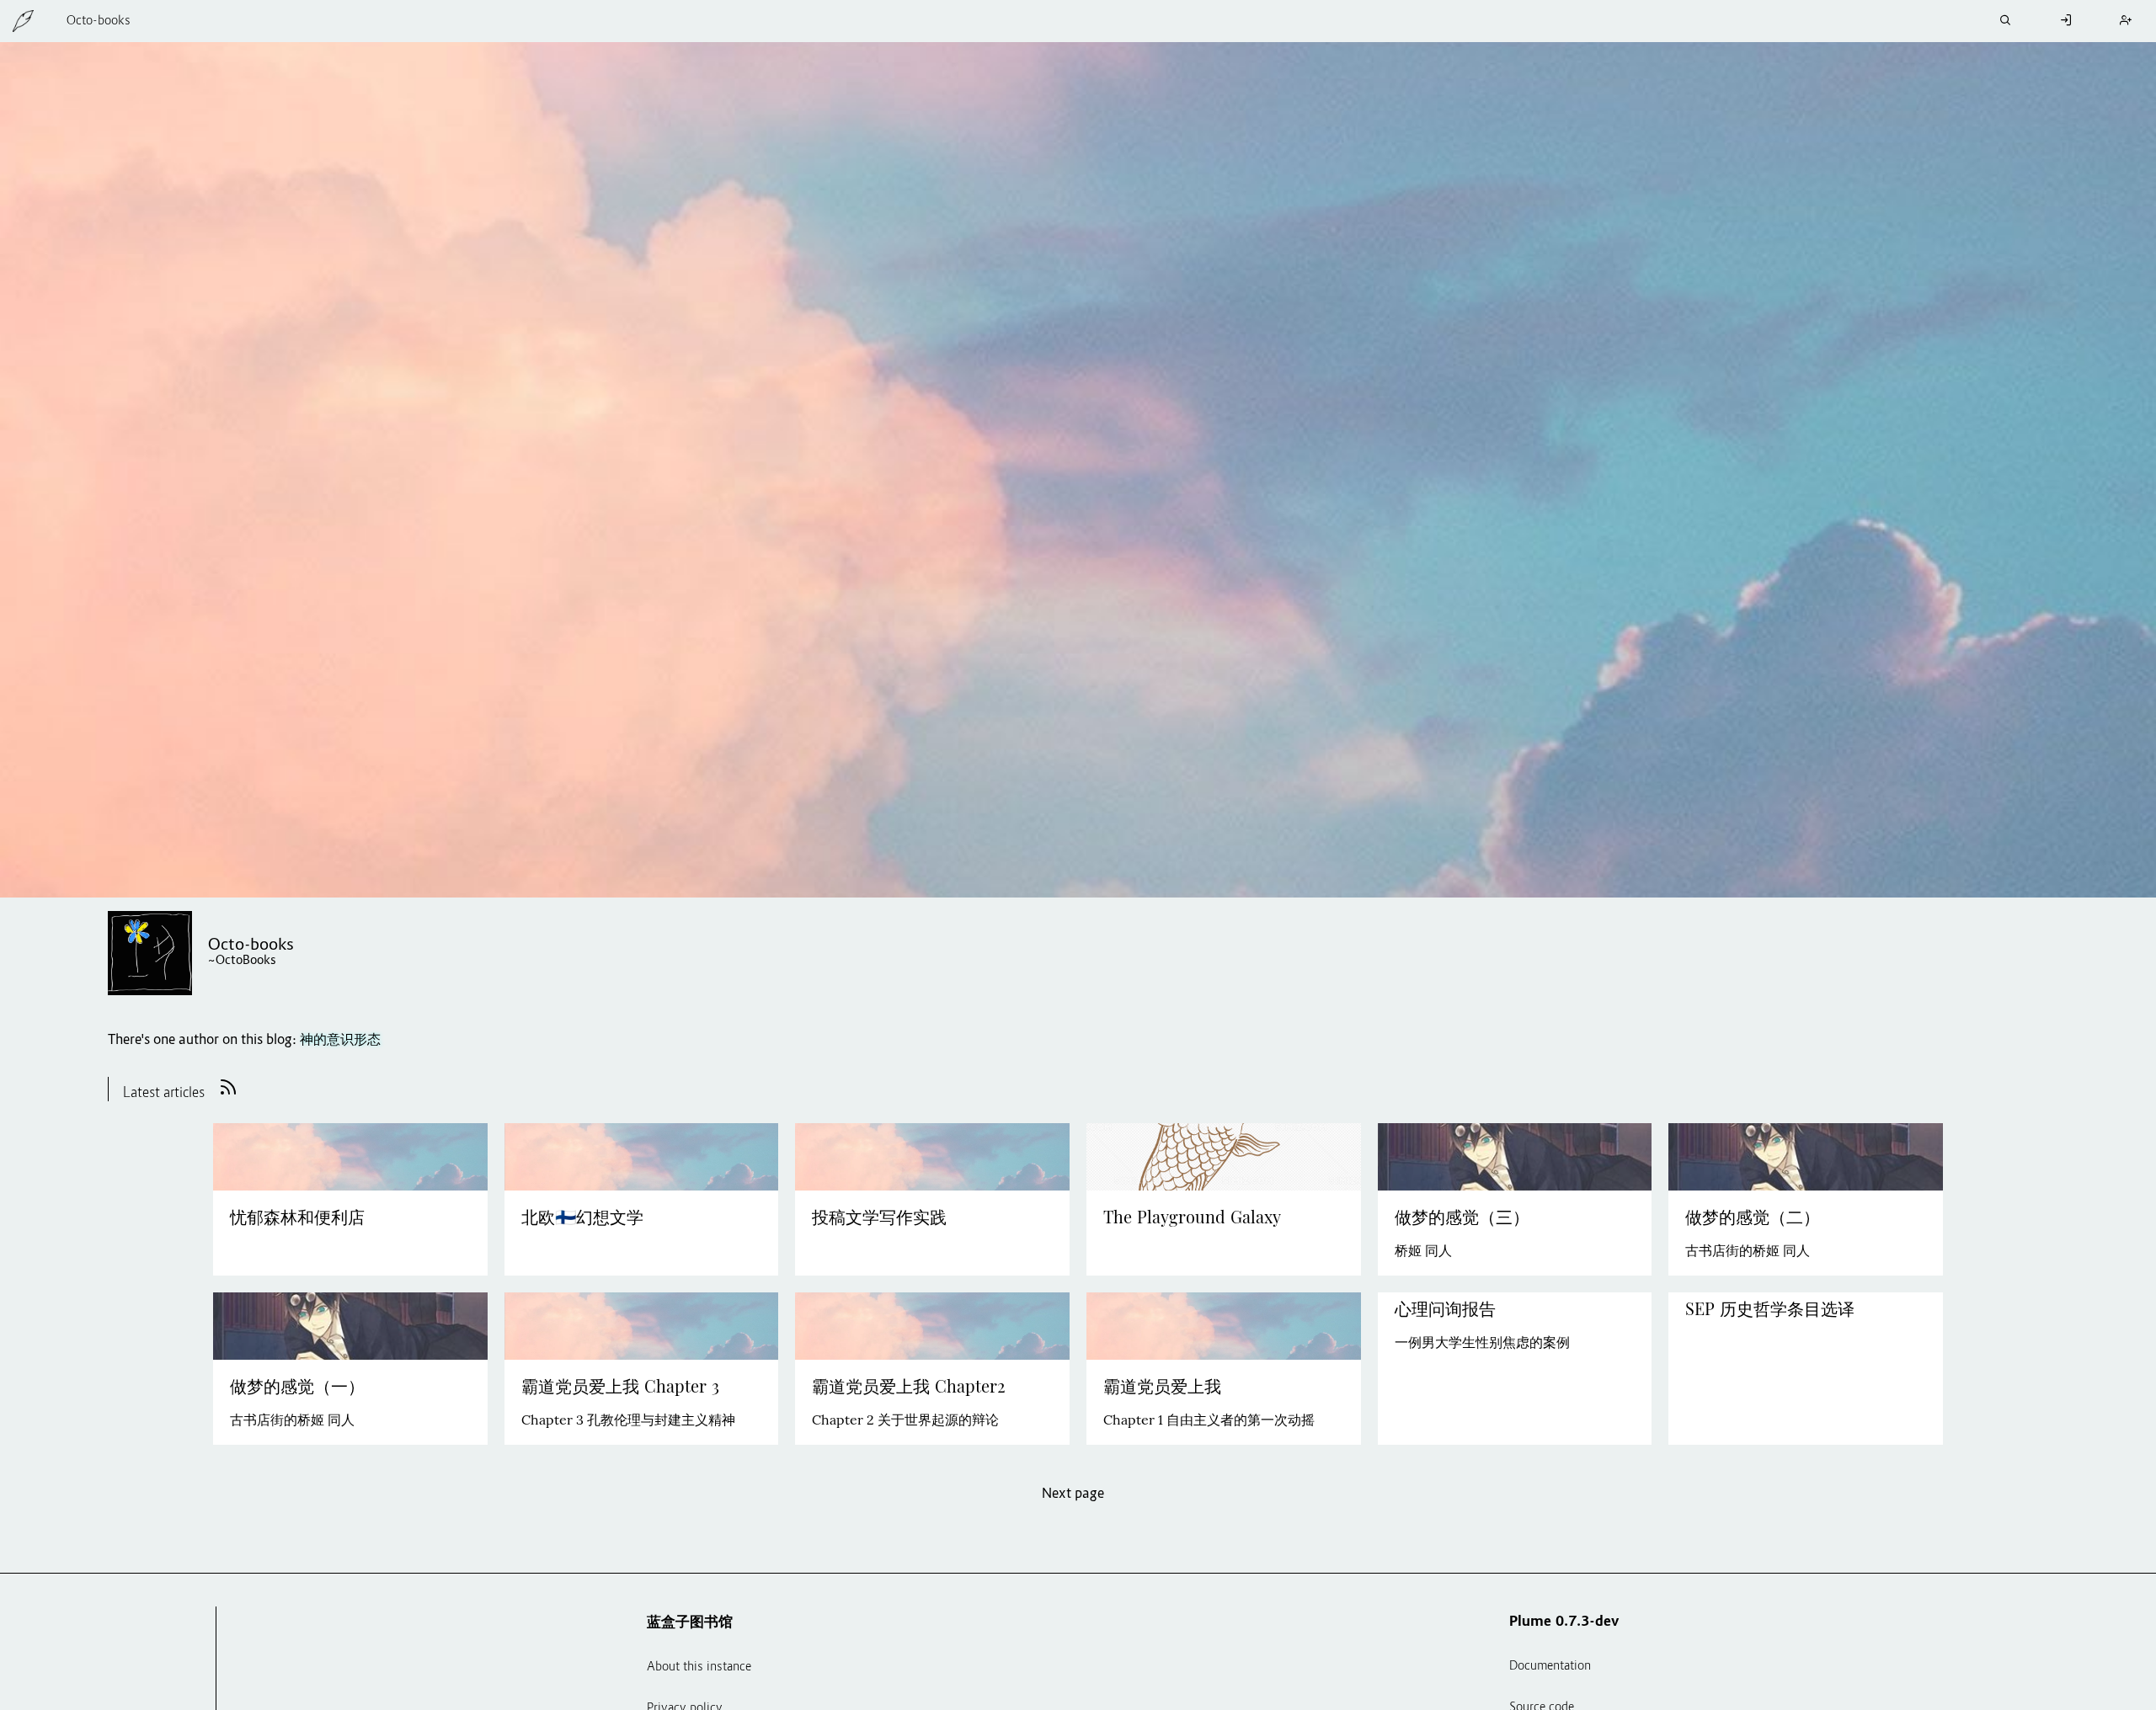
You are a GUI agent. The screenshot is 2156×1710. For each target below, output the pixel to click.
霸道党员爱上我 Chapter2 (909, 1387)
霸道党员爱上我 (1162, 1387)
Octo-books (99, 21)
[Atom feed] (228, 1095)
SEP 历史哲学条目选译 (1770, 1309)
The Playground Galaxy (1192, 1217)
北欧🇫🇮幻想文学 (582, 1217)
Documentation (1550, 1667)
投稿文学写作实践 (879, 1217)
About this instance (699, 1667)
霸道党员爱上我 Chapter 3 (620, 1387)
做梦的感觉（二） (1753, 1217)
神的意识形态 (340, 1041)
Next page (1073, 1494)
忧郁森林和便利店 (297, 1217)
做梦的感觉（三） (1462, 1217)
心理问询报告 (1445, 1309)
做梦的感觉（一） (297, 1387)
